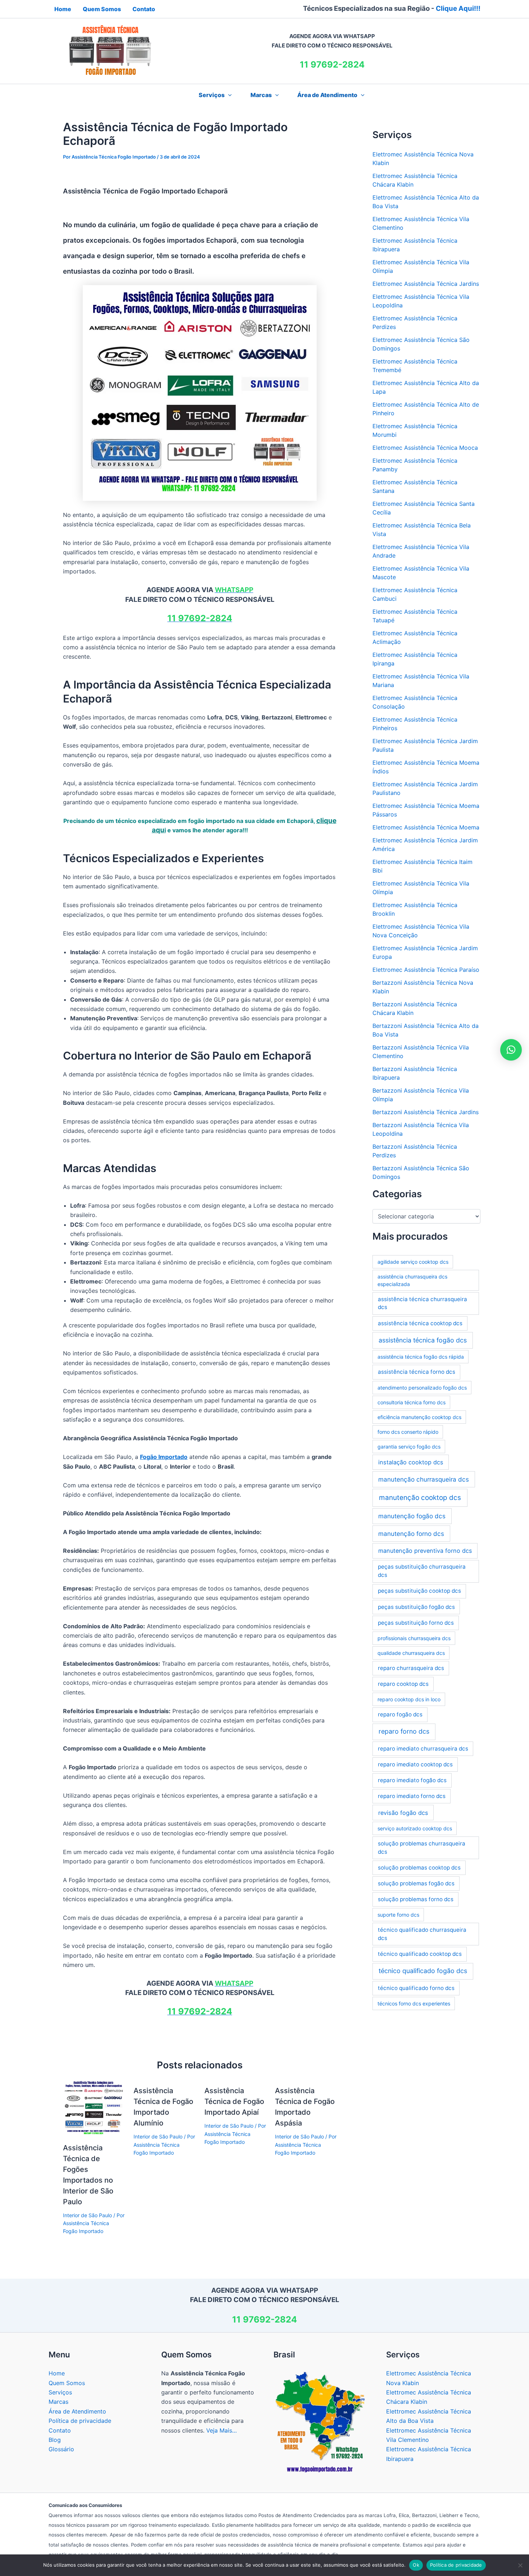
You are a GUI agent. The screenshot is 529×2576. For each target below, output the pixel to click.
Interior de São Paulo (87, 2215)
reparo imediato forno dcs (412, 1796)
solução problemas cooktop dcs (419, 1868)
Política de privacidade (80, 2421)
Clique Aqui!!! (458, 8)
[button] (228, 95)
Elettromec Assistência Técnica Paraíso (426, 970)
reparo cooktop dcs (403, 1684)
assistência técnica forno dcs (417, 1372)
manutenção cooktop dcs (420, 1498)
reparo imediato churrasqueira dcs (423, 1749)
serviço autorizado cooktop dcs (415, 1828)
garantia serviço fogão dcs (409, 1447)
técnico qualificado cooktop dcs (420, 1954)
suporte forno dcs (398, 1915)
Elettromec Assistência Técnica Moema (426, 827)
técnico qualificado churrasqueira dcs (422, 1934)
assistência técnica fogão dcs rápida (421, 1357)
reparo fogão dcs (400, 1714)
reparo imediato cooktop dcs (415, 1764)
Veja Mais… (221, 2430)
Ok (416, 2565)
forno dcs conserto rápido (408, 1432)
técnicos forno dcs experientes (414, 2003)
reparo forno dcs (404, 1731)
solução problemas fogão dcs (416, 1883)
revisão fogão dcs (403, 1813)
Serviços (60, 2392)
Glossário (61, 2449)
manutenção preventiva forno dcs (425, 1551)
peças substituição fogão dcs (416, 1607)
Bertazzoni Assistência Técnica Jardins (426, 1112)
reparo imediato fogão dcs (412, 1780)
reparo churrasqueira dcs (411, 1668)
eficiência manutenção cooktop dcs (419, 1417)
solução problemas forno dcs (416, 1899)
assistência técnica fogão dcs (423, 1340)
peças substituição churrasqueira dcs (422, 1571)
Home (57, 2373)
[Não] (520, 2565)
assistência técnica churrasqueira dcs (422, 1303)
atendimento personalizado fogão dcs (422, 1388)
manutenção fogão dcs (412, 1516)
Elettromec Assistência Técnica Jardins (426, 284)
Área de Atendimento (327, 95)
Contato (60, 2430)
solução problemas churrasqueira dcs (422, 1848)
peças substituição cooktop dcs (419, 1591)
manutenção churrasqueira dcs (424, 1479)
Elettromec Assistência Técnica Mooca (425, 448)
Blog (55, 2440)
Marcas (261, 95)
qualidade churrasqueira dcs (411, 1653)
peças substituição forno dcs (416, 1623)
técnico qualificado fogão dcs (423, 1971)
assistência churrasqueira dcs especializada (412, 1280)
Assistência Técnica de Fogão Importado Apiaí (234, 2101)
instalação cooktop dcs (411, 1462)
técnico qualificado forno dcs (416, 1988)
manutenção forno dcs (411, 1534)
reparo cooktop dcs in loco (409, 1699)
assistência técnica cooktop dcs (420, 1323)
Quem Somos (67, 2383)
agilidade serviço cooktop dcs (413, 1262)
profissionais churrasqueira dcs (414, 1638)
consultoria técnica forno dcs (412, 1402)
